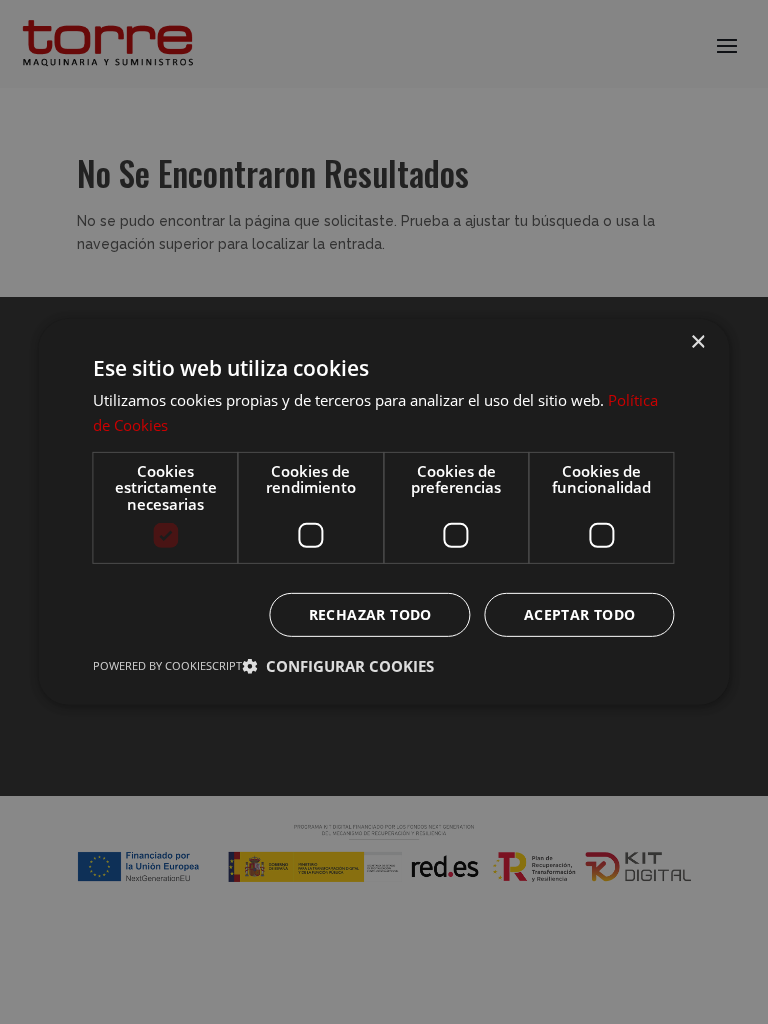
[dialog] (384, 512)
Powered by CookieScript (167, 665)
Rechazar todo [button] (370, 614)
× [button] (697, 342)
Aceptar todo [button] (580, 614)
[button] (338, 666)
